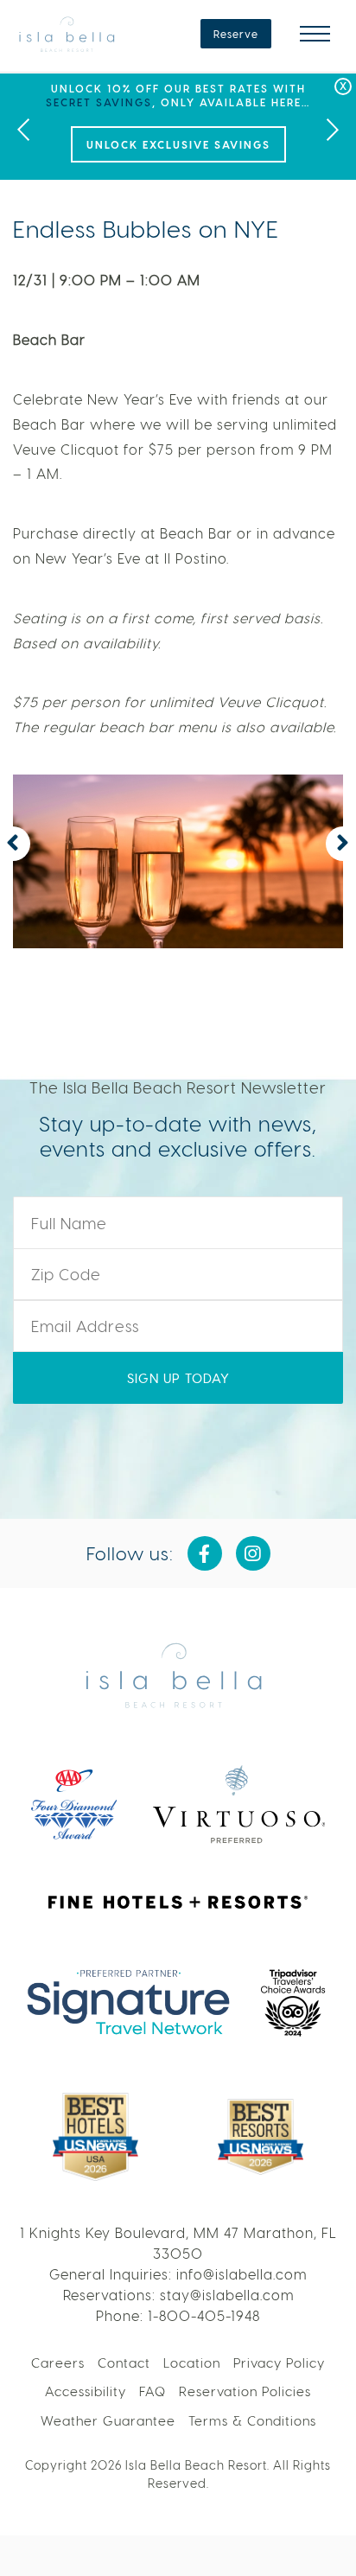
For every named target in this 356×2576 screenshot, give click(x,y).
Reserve (236, 34)
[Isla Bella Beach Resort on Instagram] (253, 1553)
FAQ (153, 2391)
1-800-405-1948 (204, 2315)
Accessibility (86, 2391)
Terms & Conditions (252, 2420)
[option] (178, 127)
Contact (124, 2362)
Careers (58, 2362)
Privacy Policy (279, 2362)
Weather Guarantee (108, 2420)
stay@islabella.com (227, 2295)
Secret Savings (99, 102)
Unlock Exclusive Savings (178, 144)
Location (192, 2362)
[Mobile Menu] (315, 34)
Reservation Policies (245, 2391)
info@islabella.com (242, 2274)
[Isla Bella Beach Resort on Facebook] (205, 1553)
